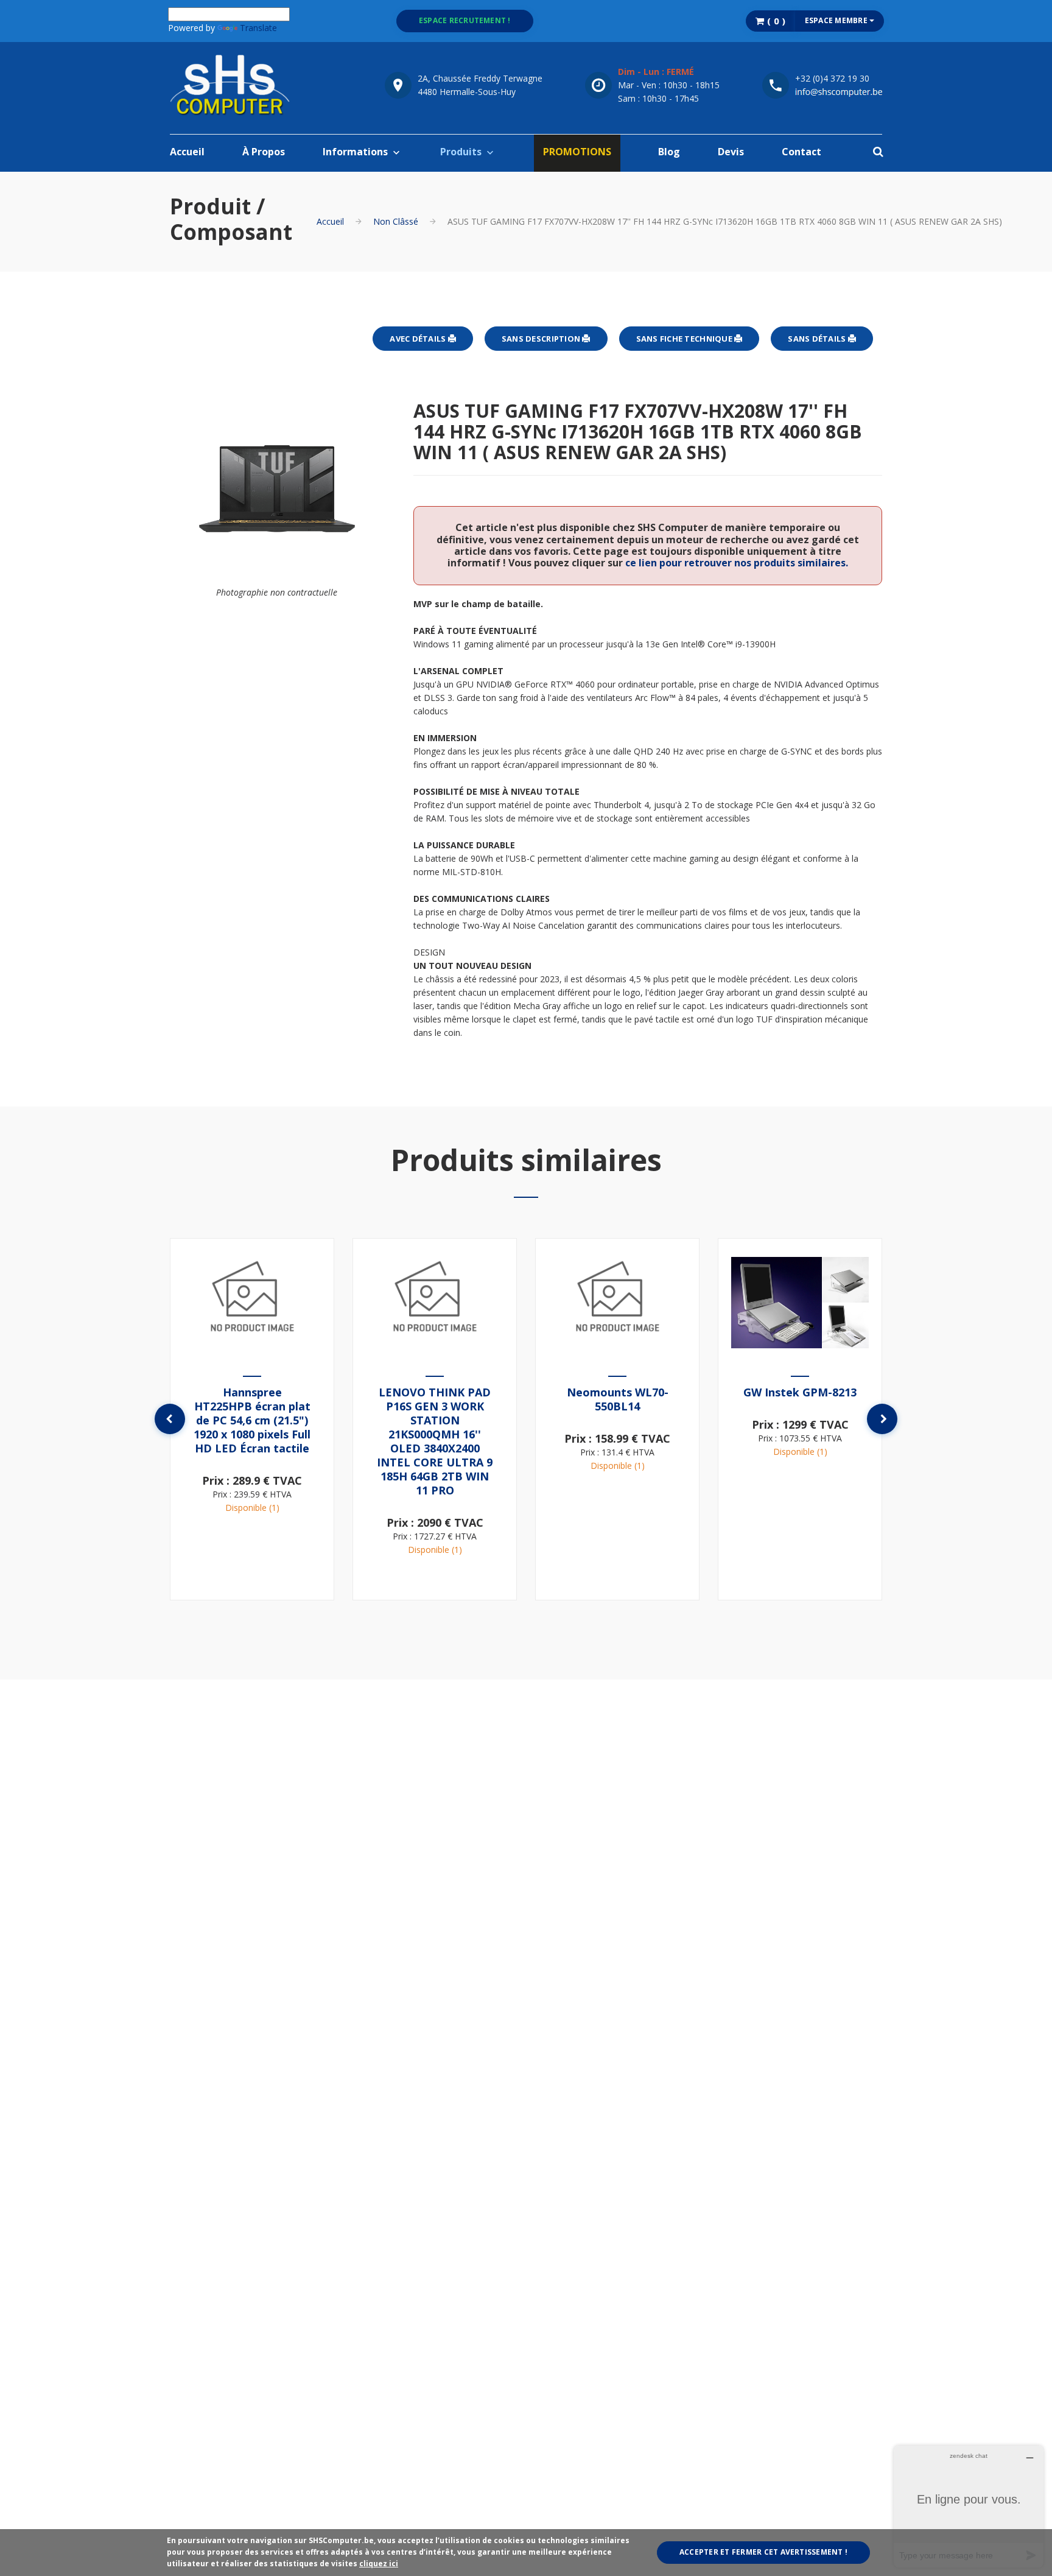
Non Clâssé (396, 221)
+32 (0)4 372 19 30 (832, 78)
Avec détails (419, 339)
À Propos (264, 152)
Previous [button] (170, 1419)
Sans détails (818, 339)
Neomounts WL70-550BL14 (618, 1399)
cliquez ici (379, 2564)
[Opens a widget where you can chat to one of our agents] (969, 2506)
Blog (669, 152)
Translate (258, 28)
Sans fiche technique (685, 339)
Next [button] (882, 1419)
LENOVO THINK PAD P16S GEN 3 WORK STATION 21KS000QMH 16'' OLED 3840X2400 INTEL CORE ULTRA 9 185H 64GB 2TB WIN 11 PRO (435, 1441)
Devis (731, 152)
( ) (775, 21)
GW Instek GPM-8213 (800, 1392)
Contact (801, 152)
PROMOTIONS (577, 152)
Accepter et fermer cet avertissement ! (763, 2552)
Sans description (542, 339)
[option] (252, 1419)
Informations (355, 152)
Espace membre (837, 20)
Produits (461, 152)
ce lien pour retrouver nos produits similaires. (737, 563)
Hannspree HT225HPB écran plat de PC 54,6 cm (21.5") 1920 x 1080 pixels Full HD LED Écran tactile (252, 1420)
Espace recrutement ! (465, 20)
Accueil (187, 152)
